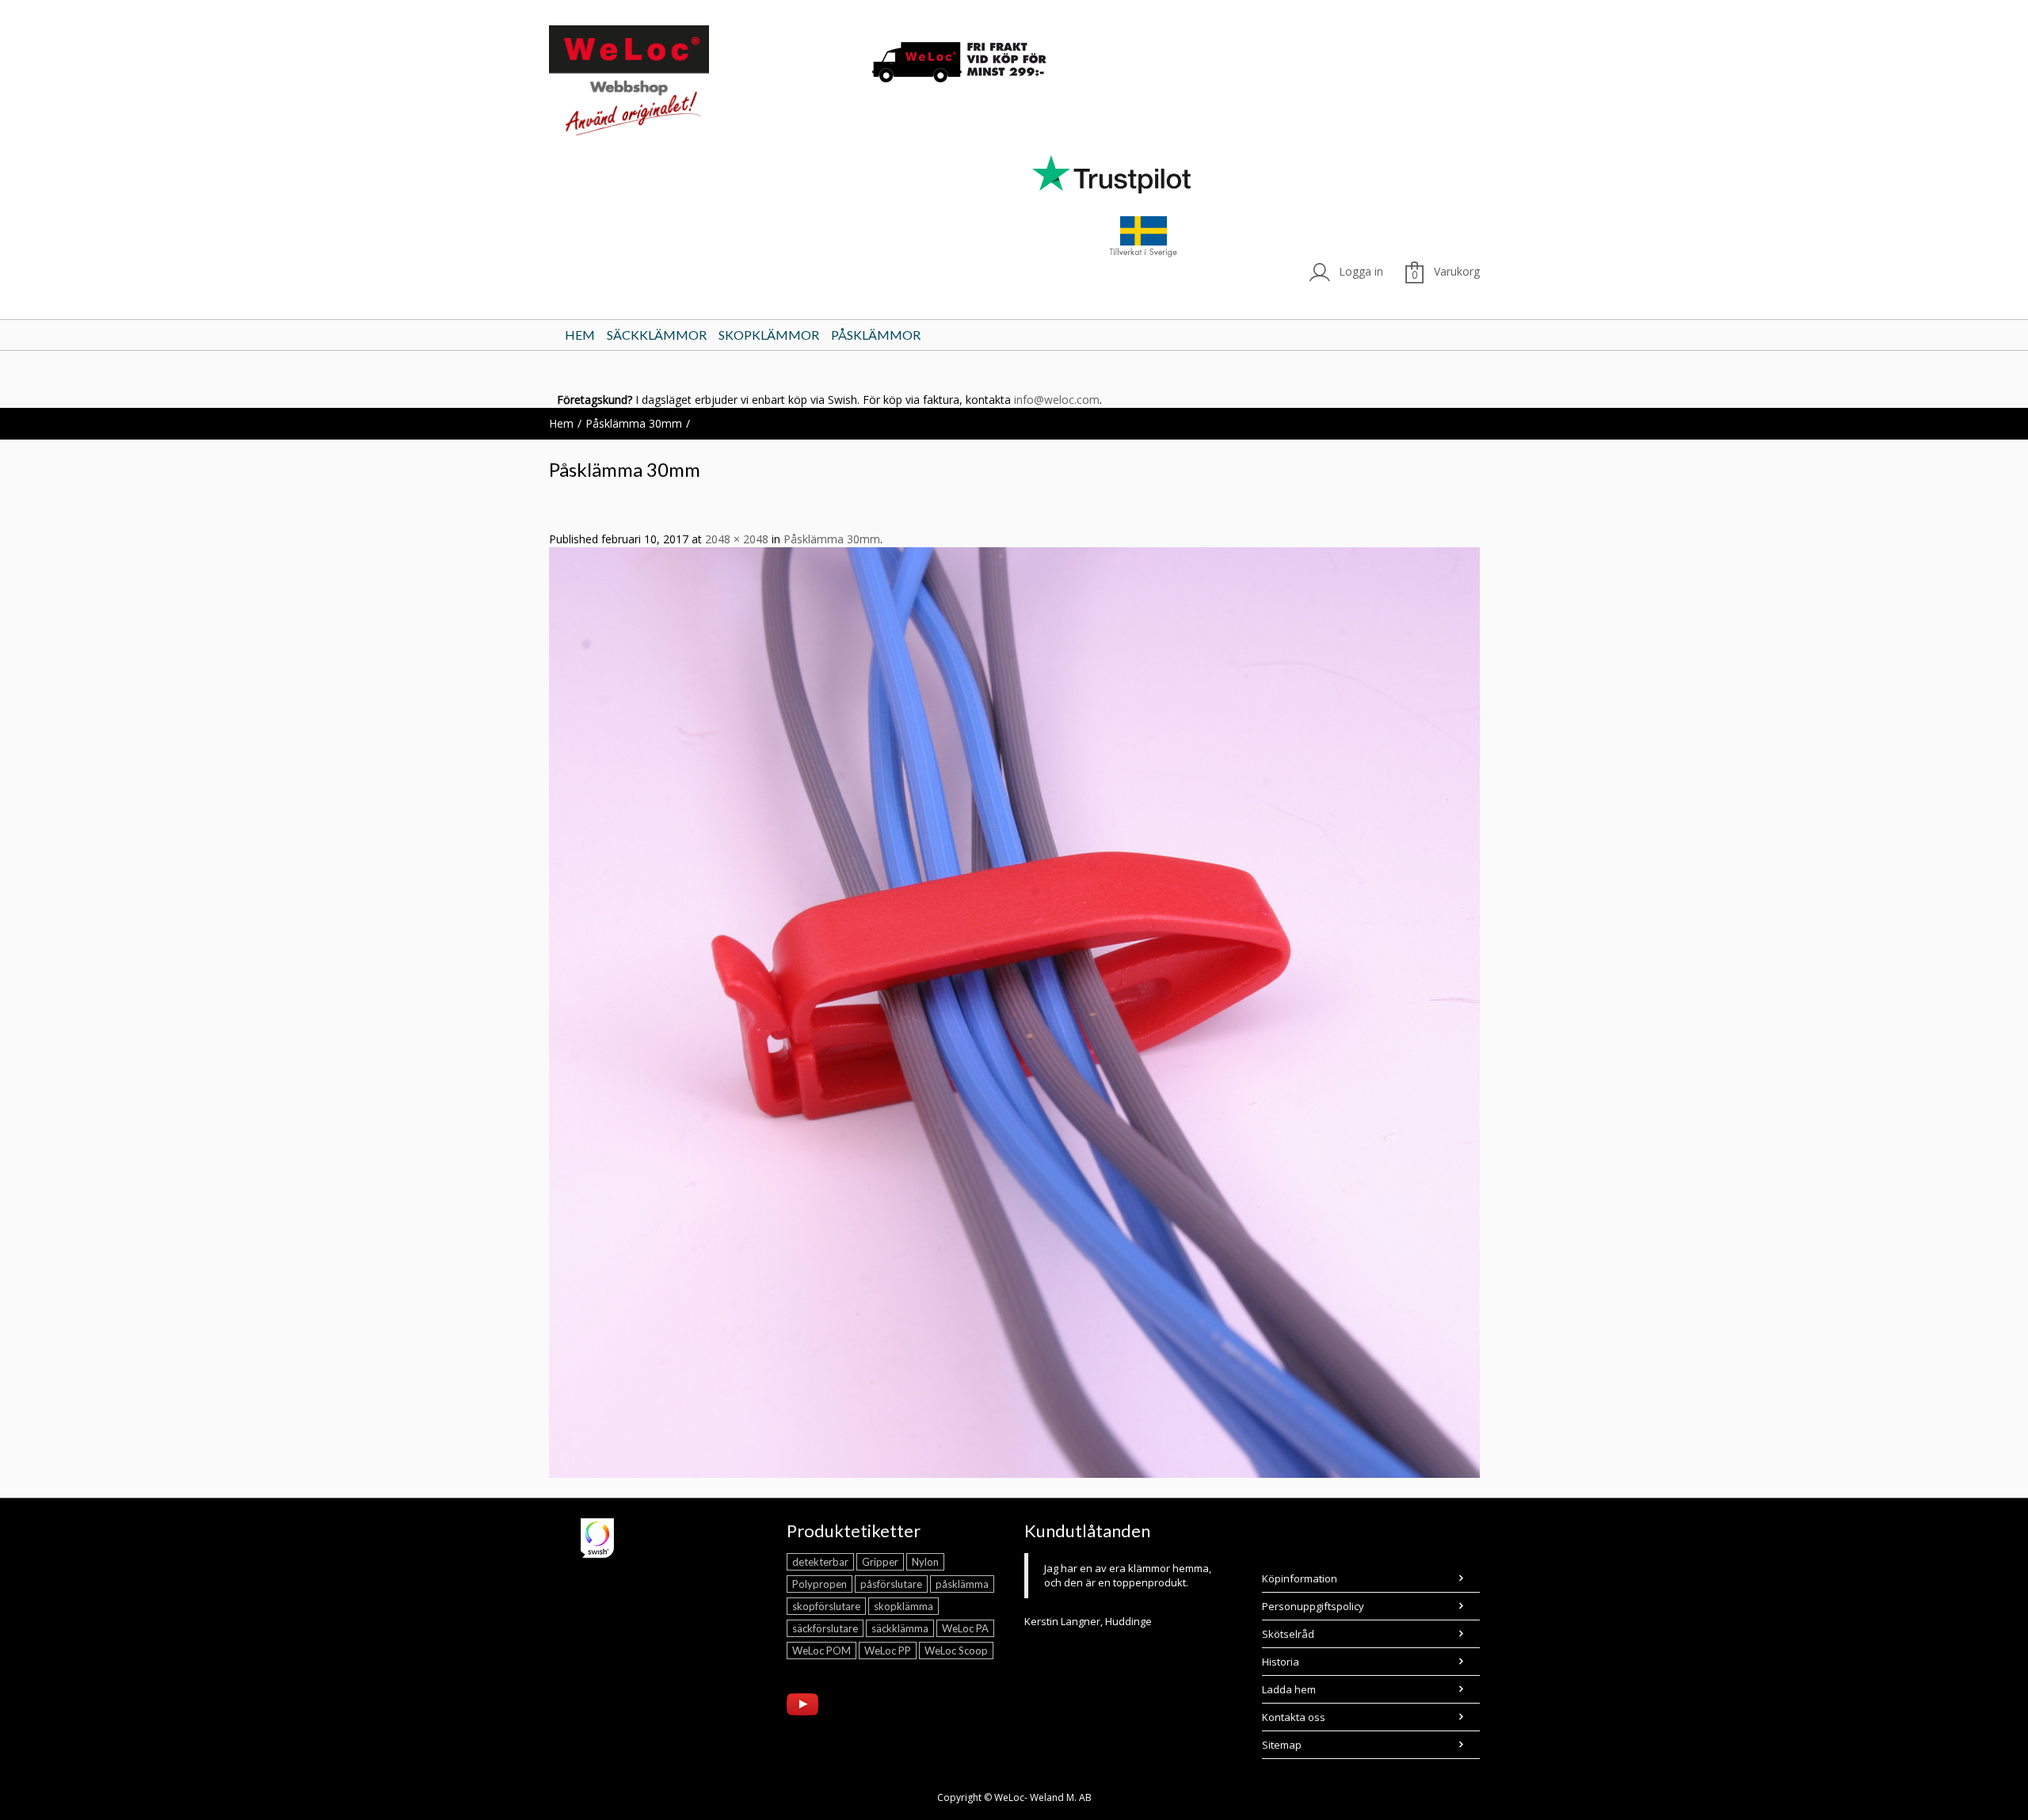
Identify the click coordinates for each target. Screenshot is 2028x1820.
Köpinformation (1300, 1578)
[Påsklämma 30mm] (1014, 1012)
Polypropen (820, 1584)
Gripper (880, 1562)
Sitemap (1282, 1745)
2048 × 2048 (737, 539)
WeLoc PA (965, 1628)
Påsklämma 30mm (634, 423)
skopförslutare (826, 1606)
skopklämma (903, 1606)
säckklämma (900, 1628)
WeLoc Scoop (956, 1651)
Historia (1281, 1662)
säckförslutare (825, 1628)
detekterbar (820, 1562)
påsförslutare (891, 1584)
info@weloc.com (1057, 400)
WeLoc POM (821, 1651)
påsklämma (962, 1584)
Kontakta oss (1294, 1717)
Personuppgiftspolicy (1313, 1606)
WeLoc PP (888, 1651)
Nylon (925, 1562)
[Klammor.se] (698, 84)
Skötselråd (1288, 1634)
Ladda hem (1289, 1689)
